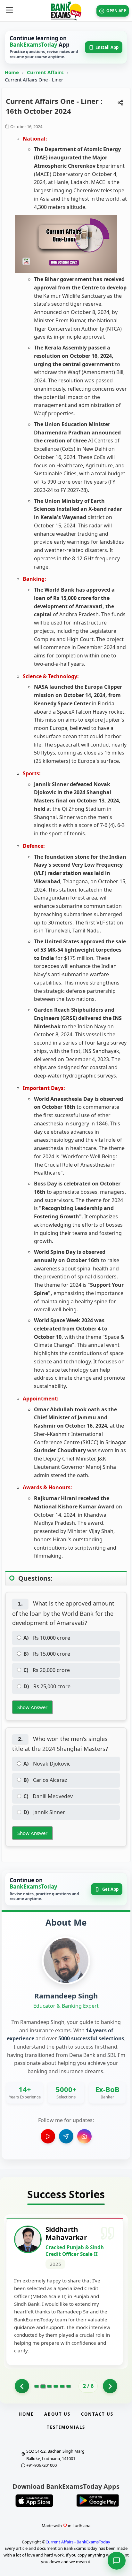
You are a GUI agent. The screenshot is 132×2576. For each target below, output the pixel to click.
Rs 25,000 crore (47, 1686)
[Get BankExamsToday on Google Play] (98, 2501)
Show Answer (32, 1707)
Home (12, 72)
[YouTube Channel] (48, 2136)
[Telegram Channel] (66, 2136)
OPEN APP (116, 11)
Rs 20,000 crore (47, 1670)
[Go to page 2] (43, 2386)
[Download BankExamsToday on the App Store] (34, 2501)
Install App (107, 47)
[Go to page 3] (49, 2386)
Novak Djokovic (47, 1764)
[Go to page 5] (62, 2386)
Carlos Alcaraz (45, 1780)
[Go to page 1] (22, 2386)
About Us (57, 2414)
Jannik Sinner (44, 1812)
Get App (110, 1889)
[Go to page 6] (69, 2386)
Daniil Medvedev (48, 1796)
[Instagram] (84, 2136)
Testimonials (66, 2427)
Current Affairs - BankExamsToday (78, 2542)
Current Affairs (46, 72)
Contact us (97, 2414)
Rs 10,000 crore (47, 1638)
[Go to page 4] (56, 2386)
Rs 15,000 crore (47, 1654)
